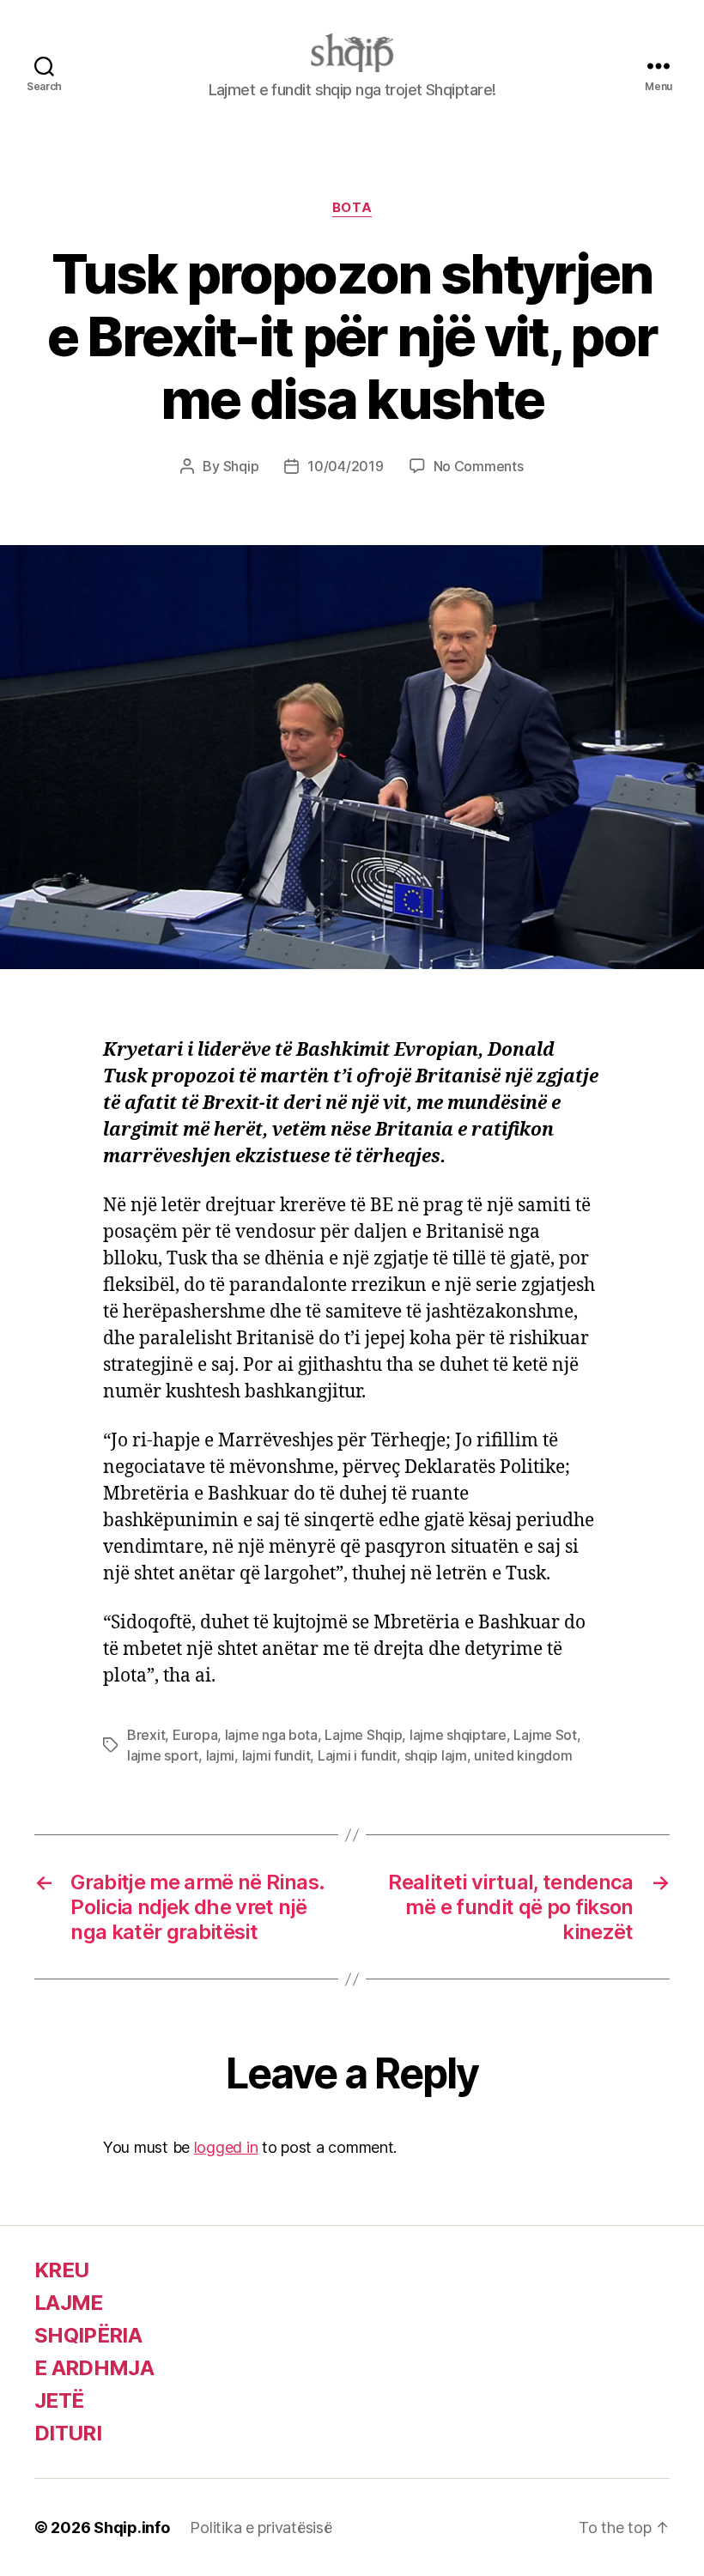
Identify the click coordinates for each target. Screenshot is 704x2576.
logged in (226, 2147)
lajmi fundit (276, 1755)
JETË (59, 2400)
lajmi (221, 1755)
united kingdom (523, 1755)
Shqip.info (131, 2528)
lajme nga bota (271, 1735)
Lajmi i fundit (357, 1755)
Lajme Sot (545, 1735)
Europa (195, 1735)
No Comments (479, 466)
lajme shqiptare (458, 1735)
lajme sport (163, 1755)
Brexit (146, 1735)
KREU (61, 2270)
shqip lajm (436, 1755)
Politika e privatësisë (261, 2528)
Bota (352, 208)
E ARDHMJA (94, 2368)
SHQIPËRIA (88, 2335)
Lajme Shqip (363, 1735)
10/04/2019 (345, 466)
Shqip (241, 466)
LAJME (69, 2303)
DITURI (68, 2433)
